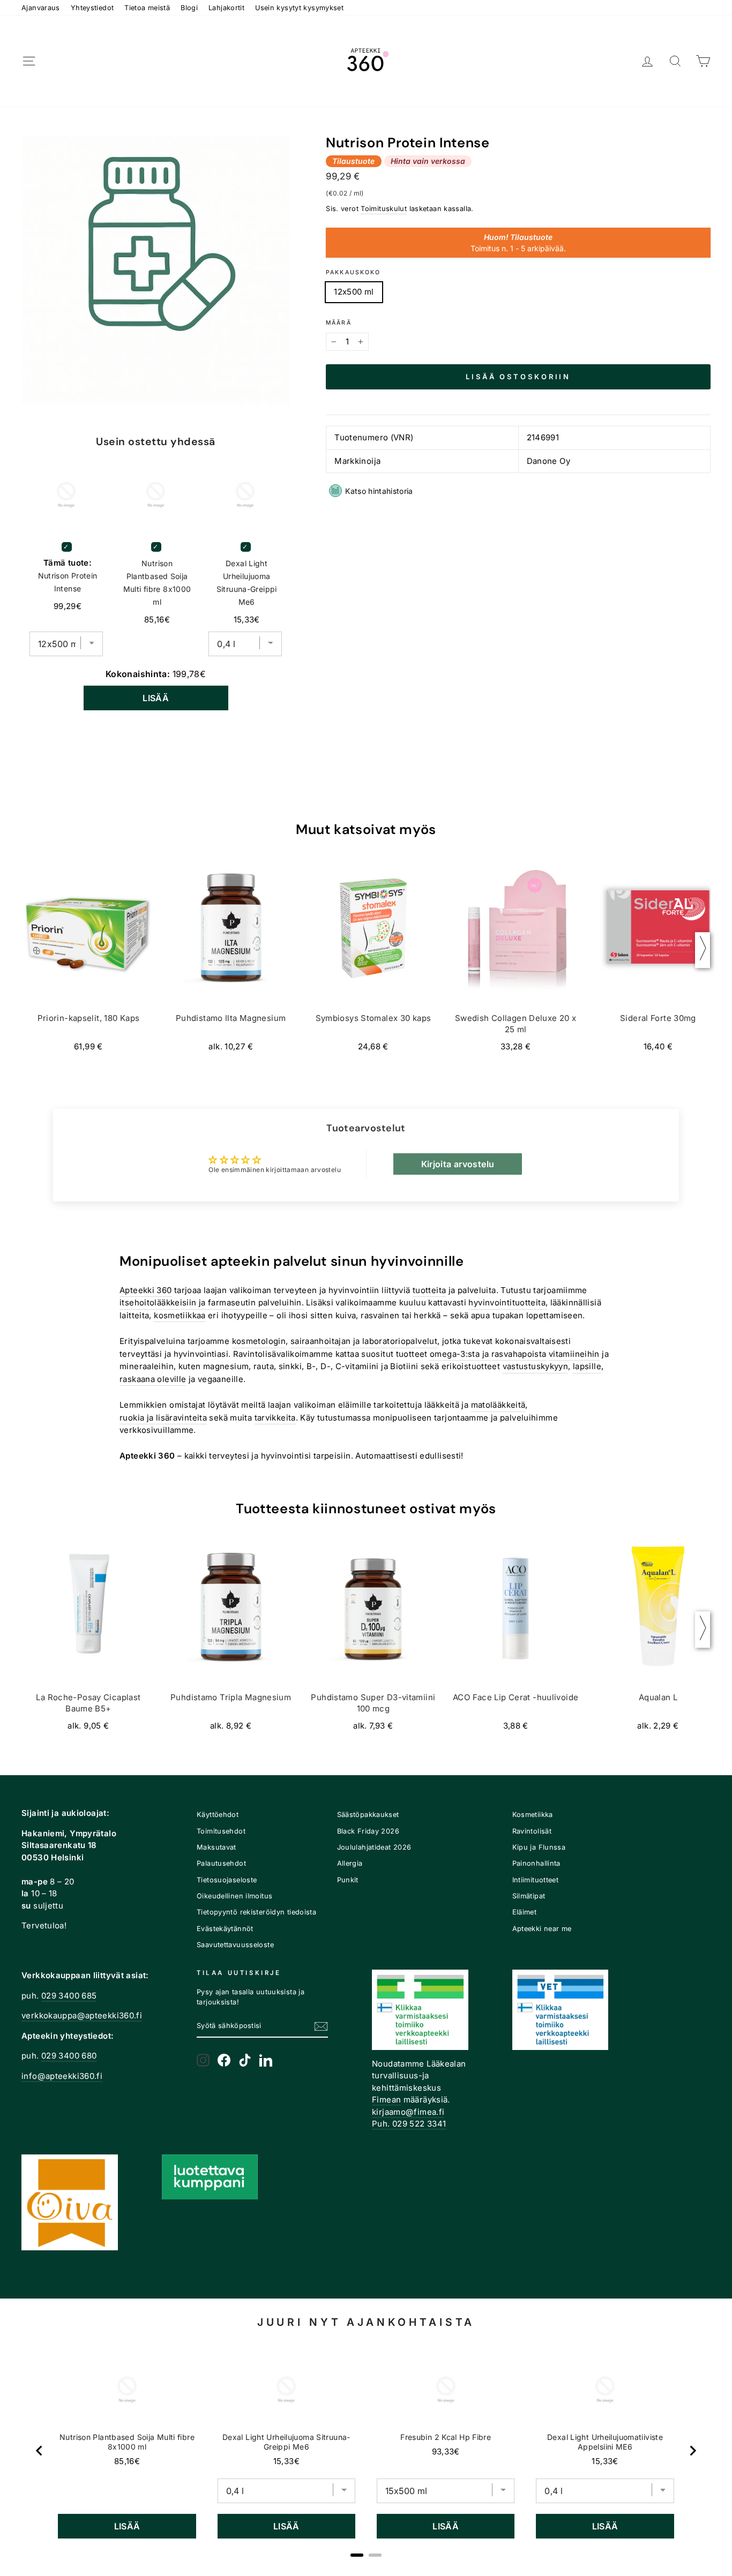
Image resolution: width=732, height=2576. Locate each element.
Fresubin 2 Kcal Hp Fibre (446, 2437)
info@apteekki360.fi (62, 2076)
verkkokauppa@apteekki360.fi (82, 2015)
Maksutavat (216, 1847)
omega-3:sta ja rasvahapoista (488, 1354)
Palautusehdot (221, 1863)
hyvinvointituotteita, (508, 1302)
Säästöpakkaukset (368, 1815)
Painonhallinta (536, 1863)
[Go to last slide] (40, 2451)
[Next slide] (692, 2451)
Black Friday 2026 (368, 1831)
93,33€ (446, 2451)
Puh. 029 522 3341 (409, 2124)
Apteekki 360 (146, 1290)
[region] (366, 2451)
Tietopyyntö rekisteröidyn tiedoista (256, 1912)
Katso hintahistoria (379, 491)
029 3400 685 (69, 1996)
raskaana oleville (153, 1379)
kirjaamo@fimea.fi (408, 2112)
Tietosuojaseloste (227, 1880)
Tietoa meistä (147, 8)
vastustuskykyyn (536, 1366)
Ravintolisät (532, 1831)
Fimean (386, 2100)
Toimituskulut (384, 209)
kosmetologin (259, 1341)
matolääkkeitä (498, 1405)
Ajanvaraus (41, 8)
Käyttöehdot (218, 1815)
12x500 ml (354, 292)
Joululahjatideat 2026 (374, 1847)
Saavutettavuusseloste (235, 1945)
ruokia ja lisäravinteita (163, 1418)
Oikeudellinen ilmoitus (234, 1896)
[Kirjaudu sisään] (647, 61)
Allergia (350, 1863)
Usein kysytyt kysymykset (299, 8)
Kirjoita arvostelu (458, 1164)
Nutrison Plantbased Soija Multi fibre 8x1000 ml (157, 583)
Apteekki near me (542, 1929)
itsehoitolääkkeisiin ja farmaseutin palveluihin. (212, 1302)
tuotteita (429, 1290)
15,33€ (286, 2461)
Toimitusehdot (221, 1831)
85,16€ (127, 2461)
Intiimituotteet (536, 1880)
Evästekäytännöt (225, 1929)
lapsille (587, 1366)
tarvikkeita (275, 1418)
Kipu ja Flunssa (539, 1847)
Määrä (339, 323)
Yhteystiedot (92, 8)
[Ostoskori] (703, 61)
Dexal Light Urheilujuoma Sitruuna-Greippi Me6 (247, 583)
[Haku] (675, 61)
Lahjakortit (226, 8)
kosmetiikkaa (180, 1315)
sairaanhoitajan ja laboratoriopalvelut (364, 1341)
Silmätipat (529, 1896)
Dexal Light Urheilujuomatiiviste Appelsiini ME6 (605, 2442)
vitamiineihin (574, 1354)
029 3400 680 (69, 2056)
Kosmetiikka (533, 1815)
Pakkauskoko (353, 272)
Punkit (348, 1880)
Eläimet (525, 1912)
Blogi (189, 8)
